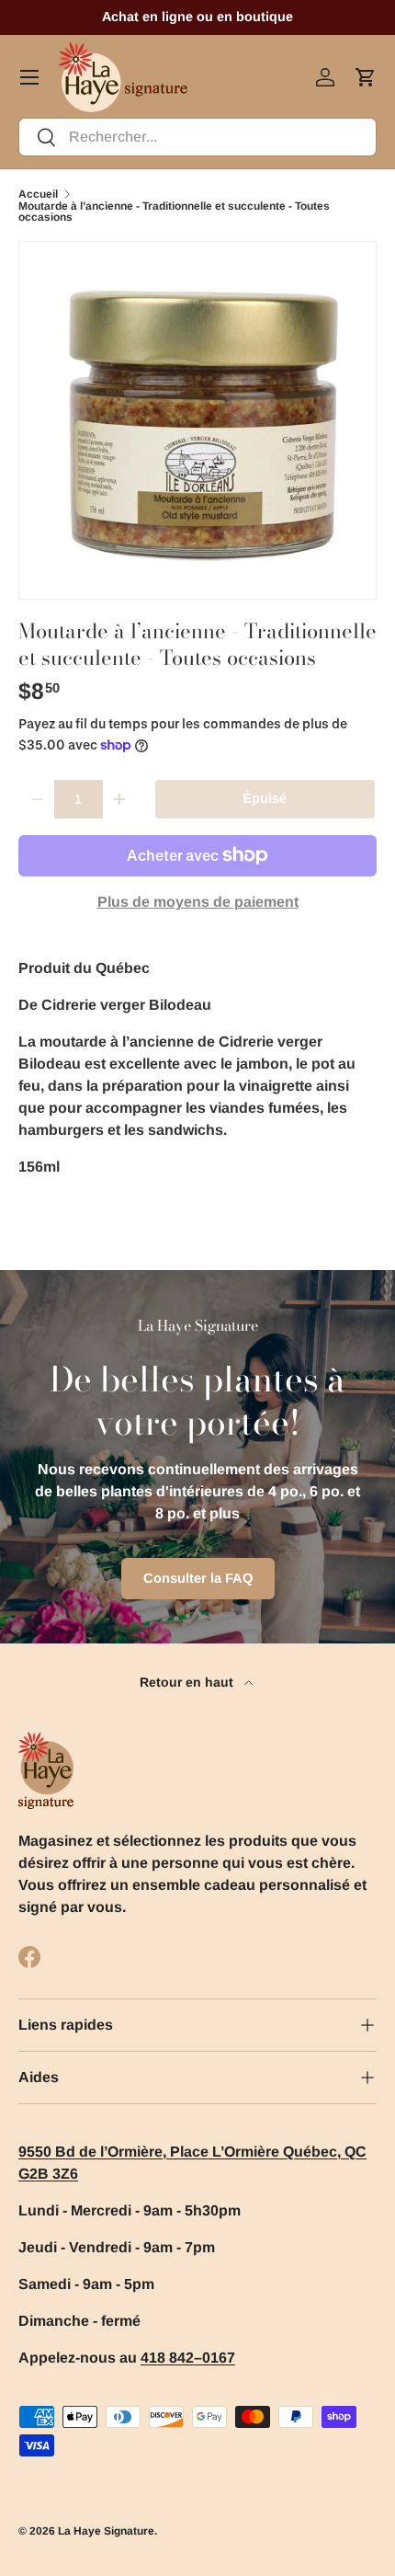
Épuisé (265, 798)
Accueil (38, 194)
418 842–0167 (188, 2358)
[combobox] (197, 137)
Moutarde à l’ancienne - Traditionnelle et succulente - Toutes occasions (174, 212)
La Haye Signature (106, 2531)
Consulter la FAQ (198, 1578)
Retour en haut (188, 1682)
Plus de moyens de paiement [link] (198, 902)
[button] (366, 77)
